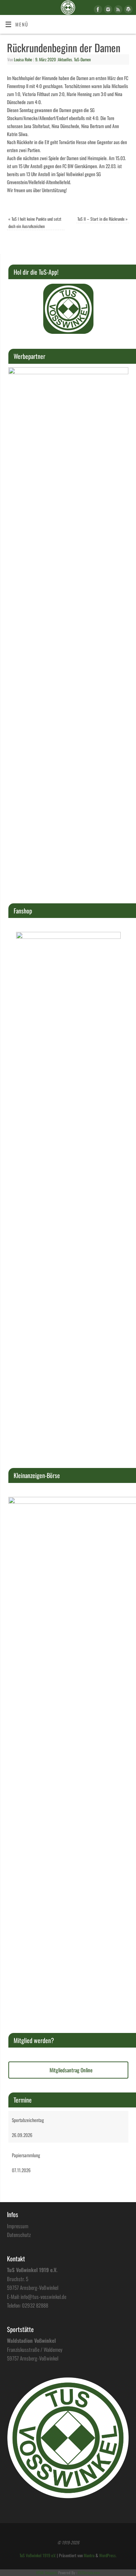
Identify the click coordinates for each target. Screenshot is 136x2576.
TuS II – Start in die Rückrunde (103, 219)
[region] (68, 309)
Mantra (89, 2555)
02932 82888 (35, 2305)
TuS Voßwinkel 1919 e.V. (38, 2555)
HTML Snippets (47, 2573)
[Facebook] (97, 10)
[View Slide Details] (68, 309)
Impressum (18, 2226)
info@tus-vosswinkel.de (43, 2296)
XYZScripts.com (89, 2573)
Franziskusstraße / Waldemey (35, 2349)
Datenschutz (19, 2235)
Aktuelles (65, 60)
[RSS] (117, 10)
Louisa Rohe (23, 60)
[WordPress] (127, 10)
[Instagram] (107, 10)
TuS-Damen (82, 60)
